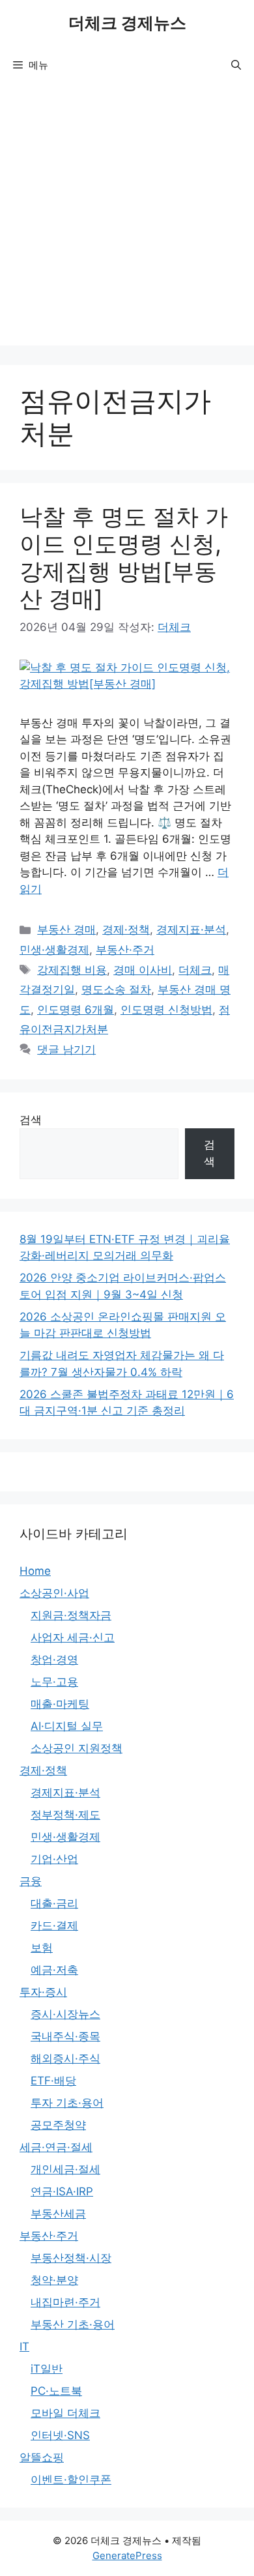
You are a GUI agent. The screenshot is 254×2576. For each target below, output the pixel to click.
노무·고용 (54, 1682)
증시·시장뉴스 (65, 2014)
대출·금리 (54, 1903)
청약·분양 (54, 2280)
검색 (31, 1120)
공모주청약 (58, 2125)
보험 (42, 1948)
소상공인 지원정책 (77, 1748)
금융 (31, 1881)
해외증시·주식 (65, 2058)
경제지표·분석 (191, 929)
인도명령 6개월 (76, 1010)
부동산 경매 (66, 929)
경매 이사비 (143, 970)
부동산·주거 (125, 950)
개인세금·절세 (65, 2169)
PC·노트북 (56, 2391)
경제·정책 (126, 929)
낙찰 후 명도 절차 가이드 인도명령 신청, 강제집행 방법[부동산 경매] (124, 557)
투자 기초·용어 (67, 2103)
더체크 (195, 970)
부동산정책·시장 (71, 2258)
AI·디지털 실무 (67, 1726)
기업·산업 (54, 1859)
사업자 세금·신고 (73, 1637)
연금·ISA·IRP (62, 2191)
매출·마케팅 (60, 1704)
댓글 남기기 (66, 1049)
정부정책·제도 (65, 1815)
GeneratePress (127, 2555)
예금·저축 (54, 1970)
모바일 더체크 (65, 2413)
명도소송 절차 (116, 989)
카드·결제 (54, 1925)
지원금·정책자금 (71, 1615)
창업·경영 (54, 1660)
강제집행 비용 (72, 970)
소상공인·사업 (54, 1593)
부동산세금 (58, 2214)
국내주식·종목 (65, 2036)
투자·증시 (43, 1992)
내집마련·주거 (65, 2302)
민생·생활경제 (54, 950)
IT (24, 2347)
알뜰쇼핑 (42, 2457)
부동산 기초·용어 (73, 2324)
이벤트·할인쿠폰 (71, 2480)
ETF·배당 (53, 2081)
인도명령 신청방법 (166, 1010)
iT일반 (47, 2369)
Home (35, 1571)
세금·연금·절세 (56, 2147)
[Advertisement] (127, 218)
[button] (236, 65)
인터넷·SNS (60, 2435)
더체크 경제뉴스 (127, 23)
